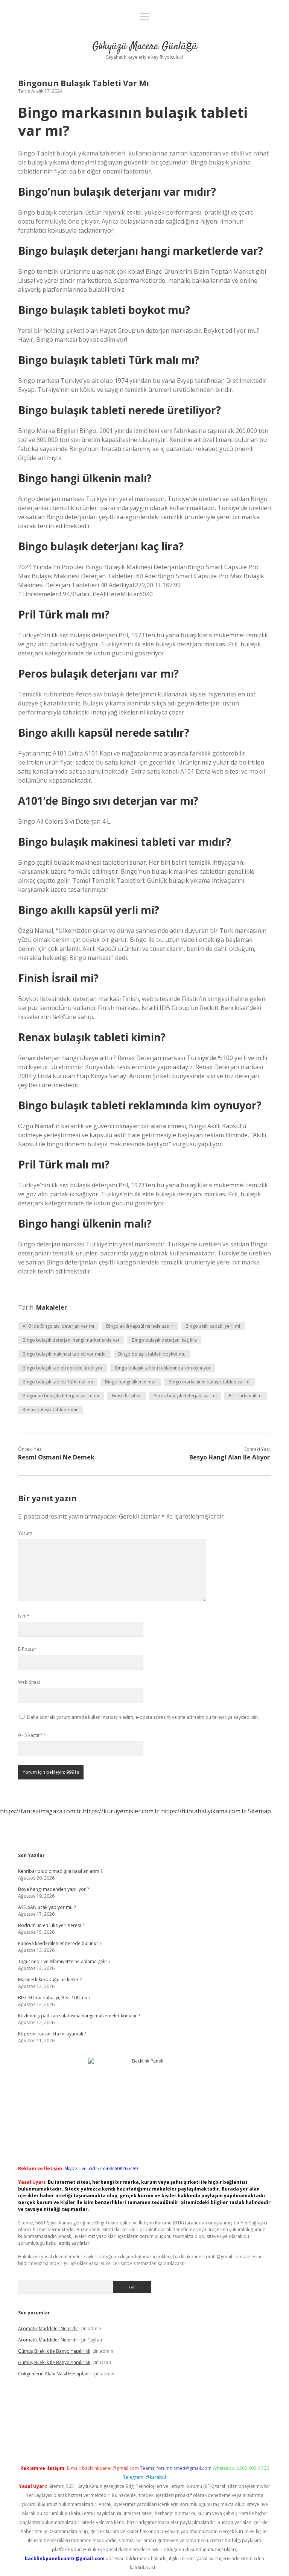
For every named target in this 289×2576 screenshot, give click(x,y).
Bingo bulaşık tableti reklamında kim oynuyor (163, 1368)
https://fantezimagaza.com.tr (41, 1811)
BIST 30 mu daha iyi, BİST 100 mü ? (54, 1998)
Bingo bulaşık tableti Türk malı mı (58, 1382)
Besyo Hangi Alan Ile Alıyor (230, 1457)
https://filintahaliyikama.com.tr (204, 1811)
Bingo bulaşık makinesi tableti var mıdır (64, 1354)
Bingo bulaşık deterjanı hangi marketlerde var (71, 1340)
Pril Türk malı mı (246, 1396)
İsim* (24, 1616)
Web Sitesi (29, 1682)
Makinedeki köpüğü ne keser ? (50, 1980)
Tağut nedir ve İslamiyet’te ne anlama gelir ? (64, 1961)
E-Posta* (27, 1649)
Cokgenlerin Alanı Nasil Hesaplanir (55, 2374)
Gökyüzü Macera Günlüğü (145, 47)
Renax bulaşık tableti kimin (51, 1410)
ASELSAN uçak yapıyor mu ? (47, 1907)
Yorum (25, 1533)
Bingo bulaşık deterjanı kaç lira (164, 1340)
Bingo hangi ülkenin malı (131, 1382)
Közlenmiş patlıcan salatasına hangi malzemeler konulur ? (79, 2016)
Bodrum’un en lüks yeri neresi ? (51, 1925)
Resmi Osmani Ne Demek (56, 1457)
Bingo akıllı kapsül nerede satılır (140, 1326)
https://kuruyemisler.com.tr (121, 1811)
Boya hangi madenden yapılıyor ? (53, 1889)
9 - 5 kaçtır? (32, 1735)
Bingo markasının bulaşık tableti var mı (210, 1382)
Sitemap (259, 1811)
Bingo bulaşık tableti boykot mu (152, 1354)
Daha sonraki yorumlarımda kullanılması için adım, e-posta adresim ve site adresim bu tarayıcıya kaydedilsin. (143, 1717)
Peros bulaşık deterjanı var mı (185, 1396)
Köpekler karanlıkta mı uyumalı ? (52, 2034)
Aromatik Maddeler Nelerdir (48, 2328)
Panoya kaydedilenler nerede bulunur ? (60, 1943)
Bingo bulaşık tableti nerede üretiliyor (63, 1368)
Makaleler (52, 1307)
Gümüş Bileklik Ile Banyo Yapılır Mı (54, 2351)
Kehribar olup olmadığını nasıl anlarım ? (60, 1871)
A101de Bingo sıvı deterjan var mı (58, 1326)
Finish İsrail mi (127, 1396)
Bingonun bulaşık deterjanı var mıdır (61, 1396)
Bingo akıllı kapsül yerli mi (213, 1326)
